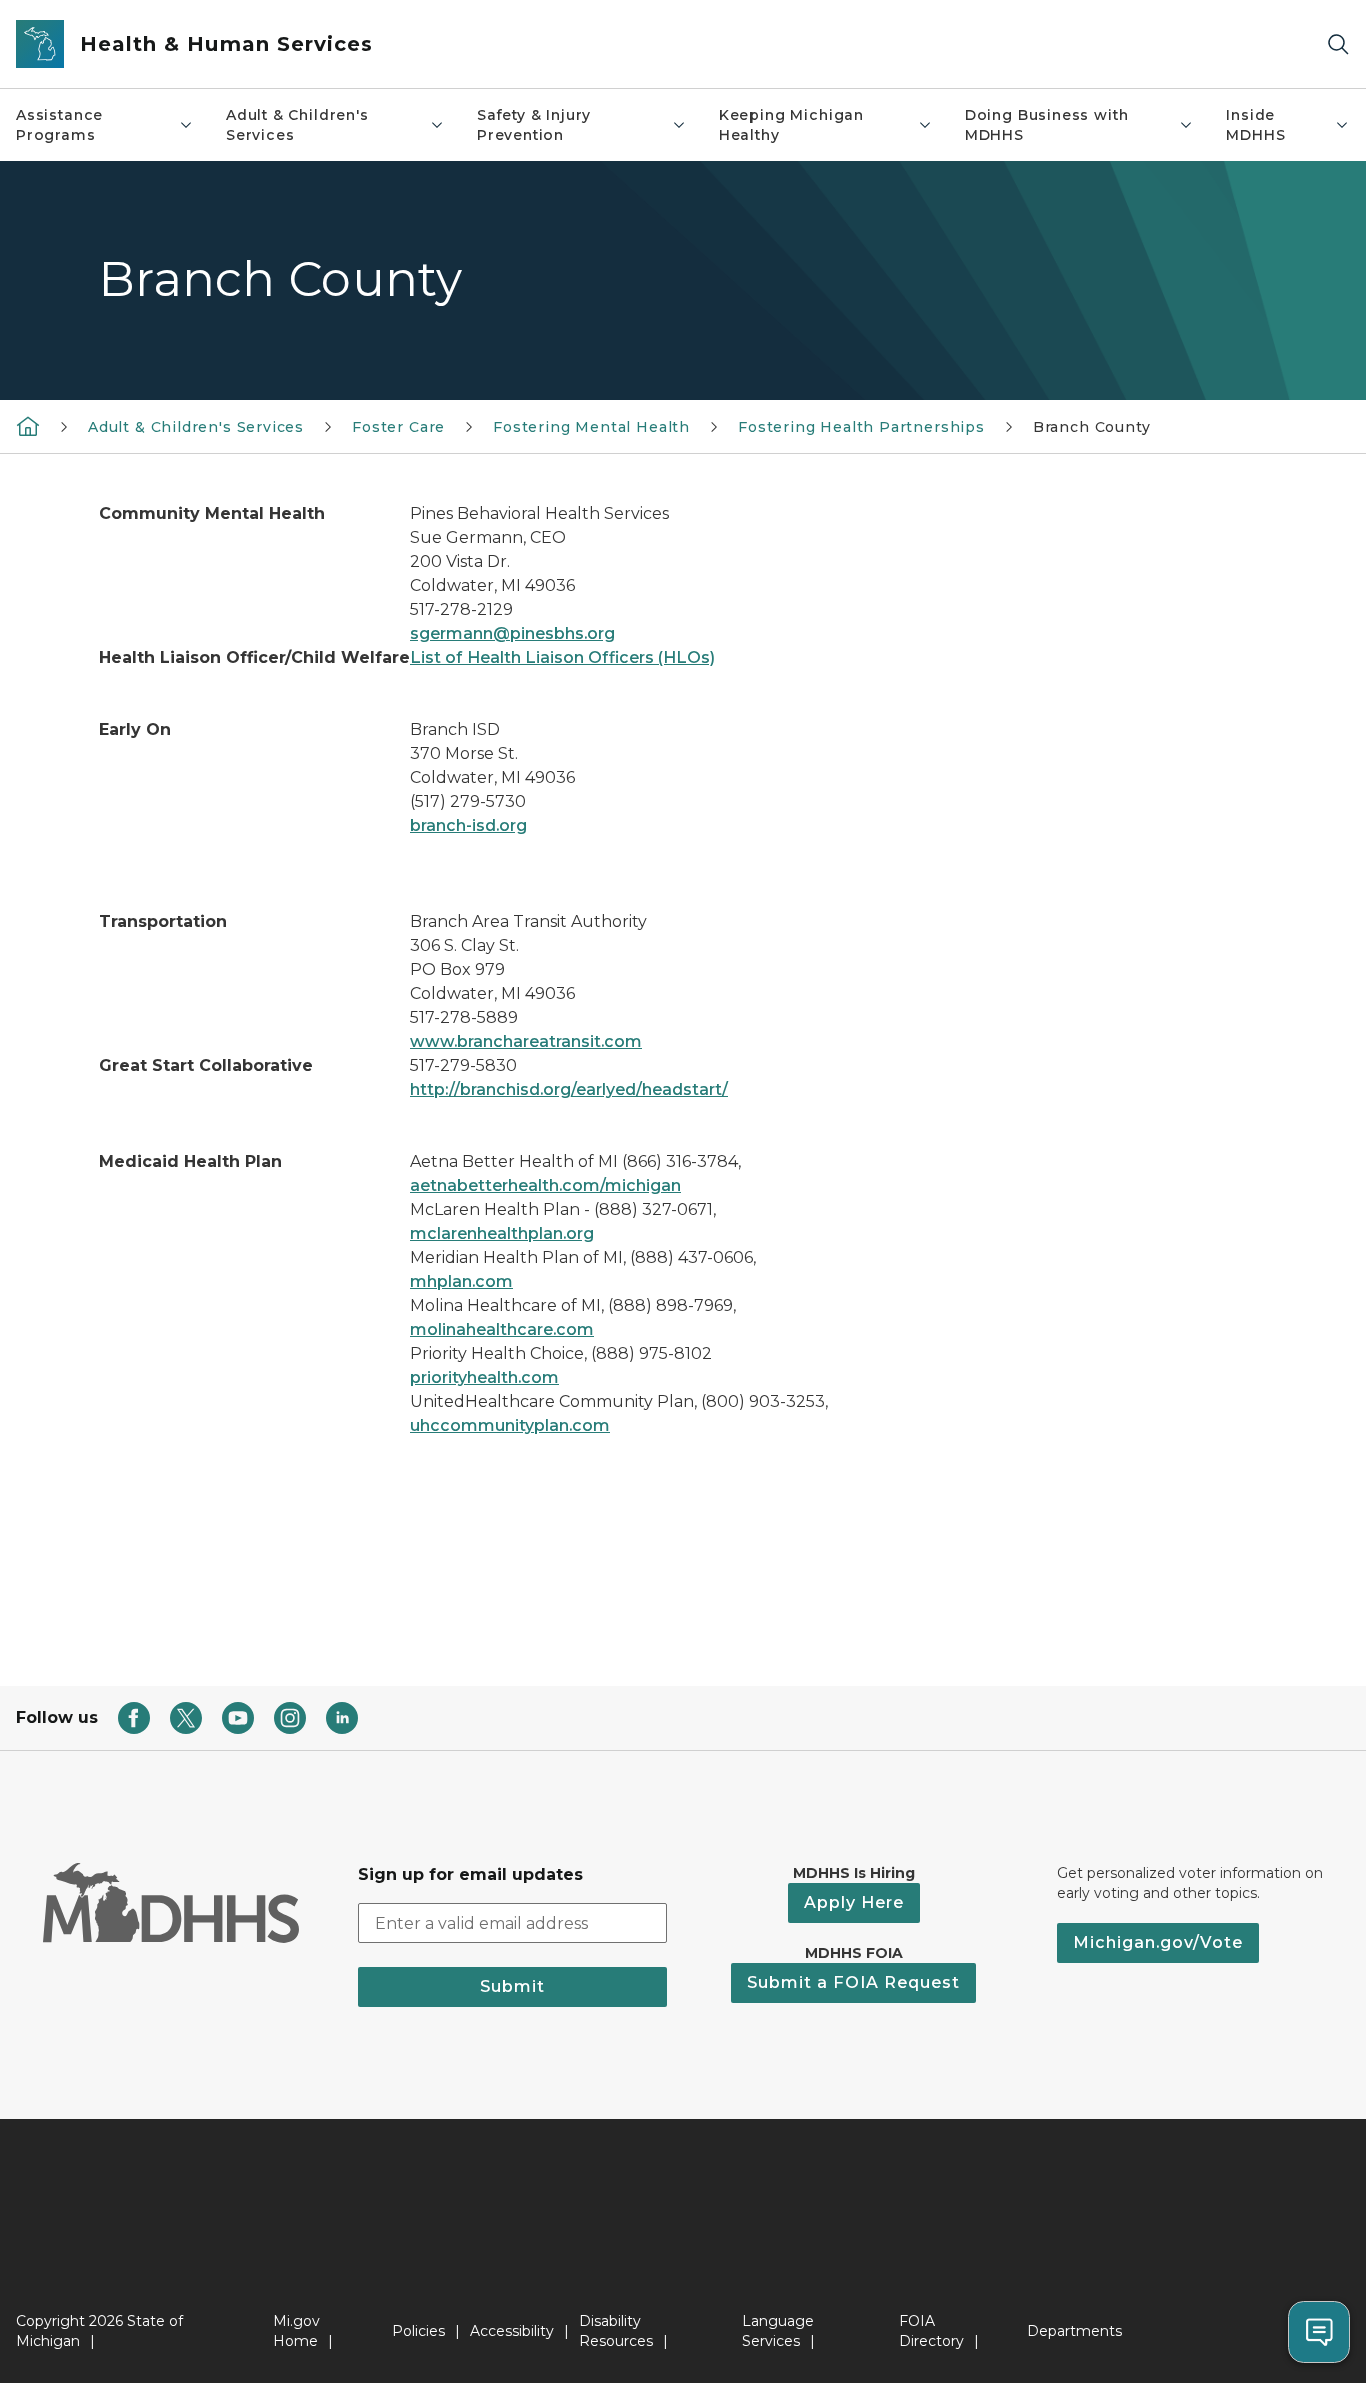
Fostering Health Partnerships (861, 427)
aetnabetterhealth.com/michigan (545, 1185)
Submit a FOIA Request (853, 1982)
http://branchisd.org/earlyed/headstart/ (569, 1089)
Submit (512, 1986)
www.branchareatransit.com (526, 1041)
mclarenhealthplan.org (502, 1233)
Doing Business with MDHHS (1047, 125)
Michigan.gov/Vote (1158, 1942)
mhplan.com (461, 1281)
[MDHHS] (28, 426)
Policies (418, 2331)
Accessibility (512, 2331)
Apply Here (854, 1902)
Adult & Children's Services (297, 125)
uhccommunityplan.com (510, 1425)
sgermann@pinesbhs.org (512, 633)
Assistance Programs (59, 125)
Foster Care (398, 427)
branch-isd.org (468, 825)
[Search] (1338, 44)
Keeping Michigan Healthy (791, 125)
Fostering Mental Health (591, 427)
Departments (1074, 2331)
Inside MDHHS (1255, 125)
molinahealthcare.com (502, 1329)
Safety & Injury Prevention (534, 125)
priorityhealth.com (484, 1377)
